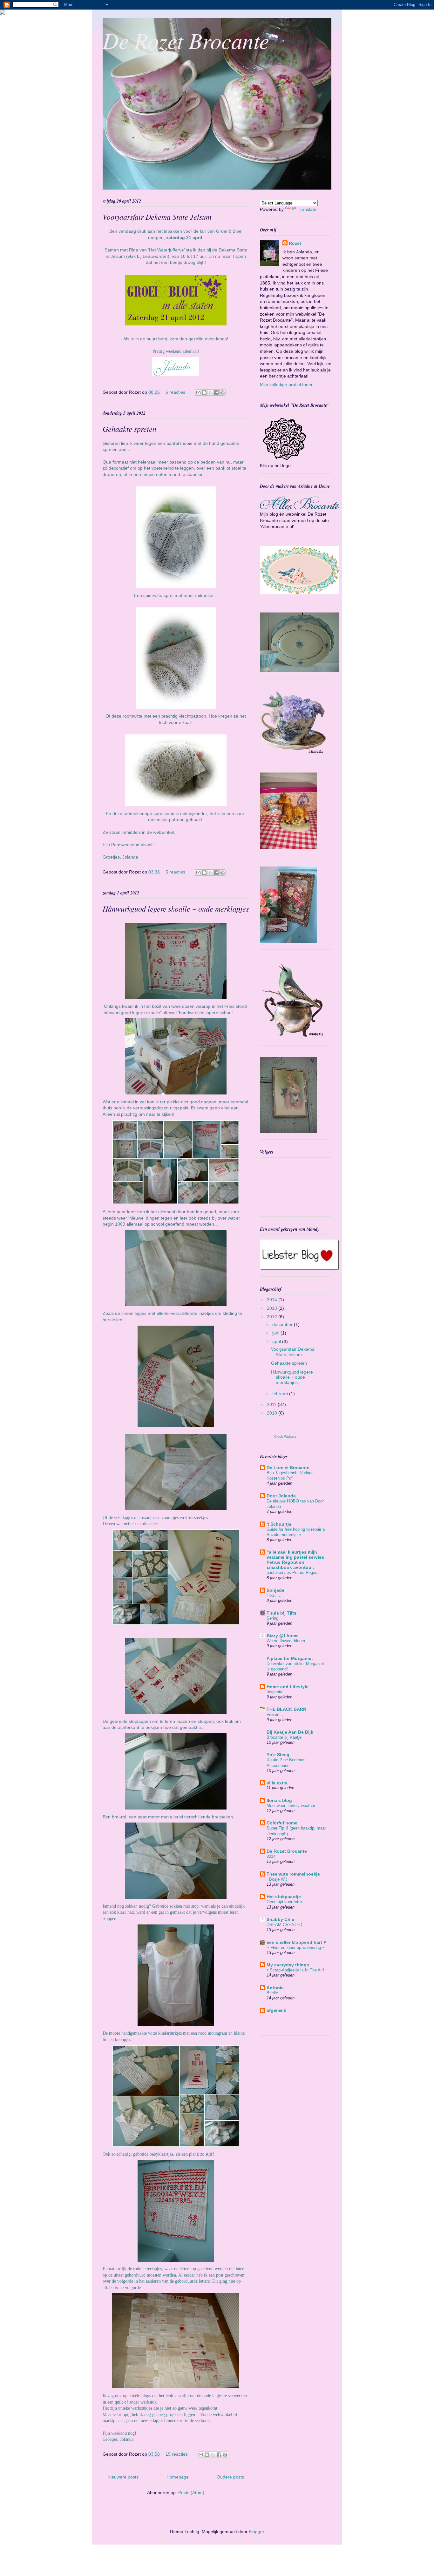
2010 (273, 1413)
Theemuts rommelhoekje (293, 1874)
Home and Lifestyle (288, 1687)
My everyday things (288, 1965)
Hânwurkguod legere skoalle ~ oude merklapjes (176, 908)
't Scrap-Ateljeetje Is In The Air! (295, 1970)
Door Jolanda (281, 1496)
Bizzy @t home (283, 1636)
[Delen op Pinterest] (222, 392)
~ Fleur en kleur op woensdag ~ (296, 1947)
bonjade (275, 1590)
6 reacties (175, 392)
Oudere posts (230, 2477)
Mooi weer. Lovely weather (291, 1806)
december (283, 1324)
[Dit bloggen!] (204, 392)
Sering (272, 1618)
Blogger (256, 2532)
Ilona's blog (279, 1800)
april (277, 1342)
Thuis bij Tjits (281, 1613)
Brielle (272, 1993)
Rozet (295, 243)
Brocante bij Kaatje (284, 1737)
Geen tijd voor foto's (285, 1902)
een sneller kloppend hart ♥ (296, 1942)
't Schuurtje (279, 1524)
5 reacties (175, 872)
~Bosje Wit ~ (279, 1879)
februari (281, 1394)
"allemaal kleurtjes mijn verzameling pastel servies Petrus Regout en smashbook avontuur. (295, 1560)
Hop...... (274, 1595)
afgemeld (277, 2010)
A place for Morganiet (290, 1658)
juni (276, 1333)
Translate (307, 209)
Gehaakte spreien (129, 429)
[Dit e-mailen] (198, 392)
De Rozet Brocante (186, 40)
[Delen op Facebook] (216, 392)
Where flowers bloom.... (288, 1641)
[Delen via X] (210, 392)
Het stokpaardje (284, 1897)
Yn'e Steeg (278, 1755)
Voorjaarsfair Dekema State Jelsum (157, 217)
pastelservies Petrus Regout (293, 1572)
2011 (272, 1404)
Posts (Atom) (191, 2492)
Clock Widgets (285, 1436)
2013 (273, 1308)
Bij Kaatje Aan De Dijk (290, 1732)
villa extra (277, 1783)
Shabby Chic (280, 1919)
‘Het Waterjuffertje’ (166, 250)
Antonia (275, 1988)
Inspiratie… (277, 1692)
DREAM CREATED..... (288, 1925)
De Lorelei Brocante (288, 1468)
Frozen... (275, 1714)
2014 (273, 1300)
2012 (273, 1317)
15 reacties (177, 2454)
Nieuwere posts (123, 2477)
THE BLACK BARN (286, 1709)
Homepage (178, 2477)
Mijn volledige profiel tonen (287, 385)
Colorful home (282, 1823)
